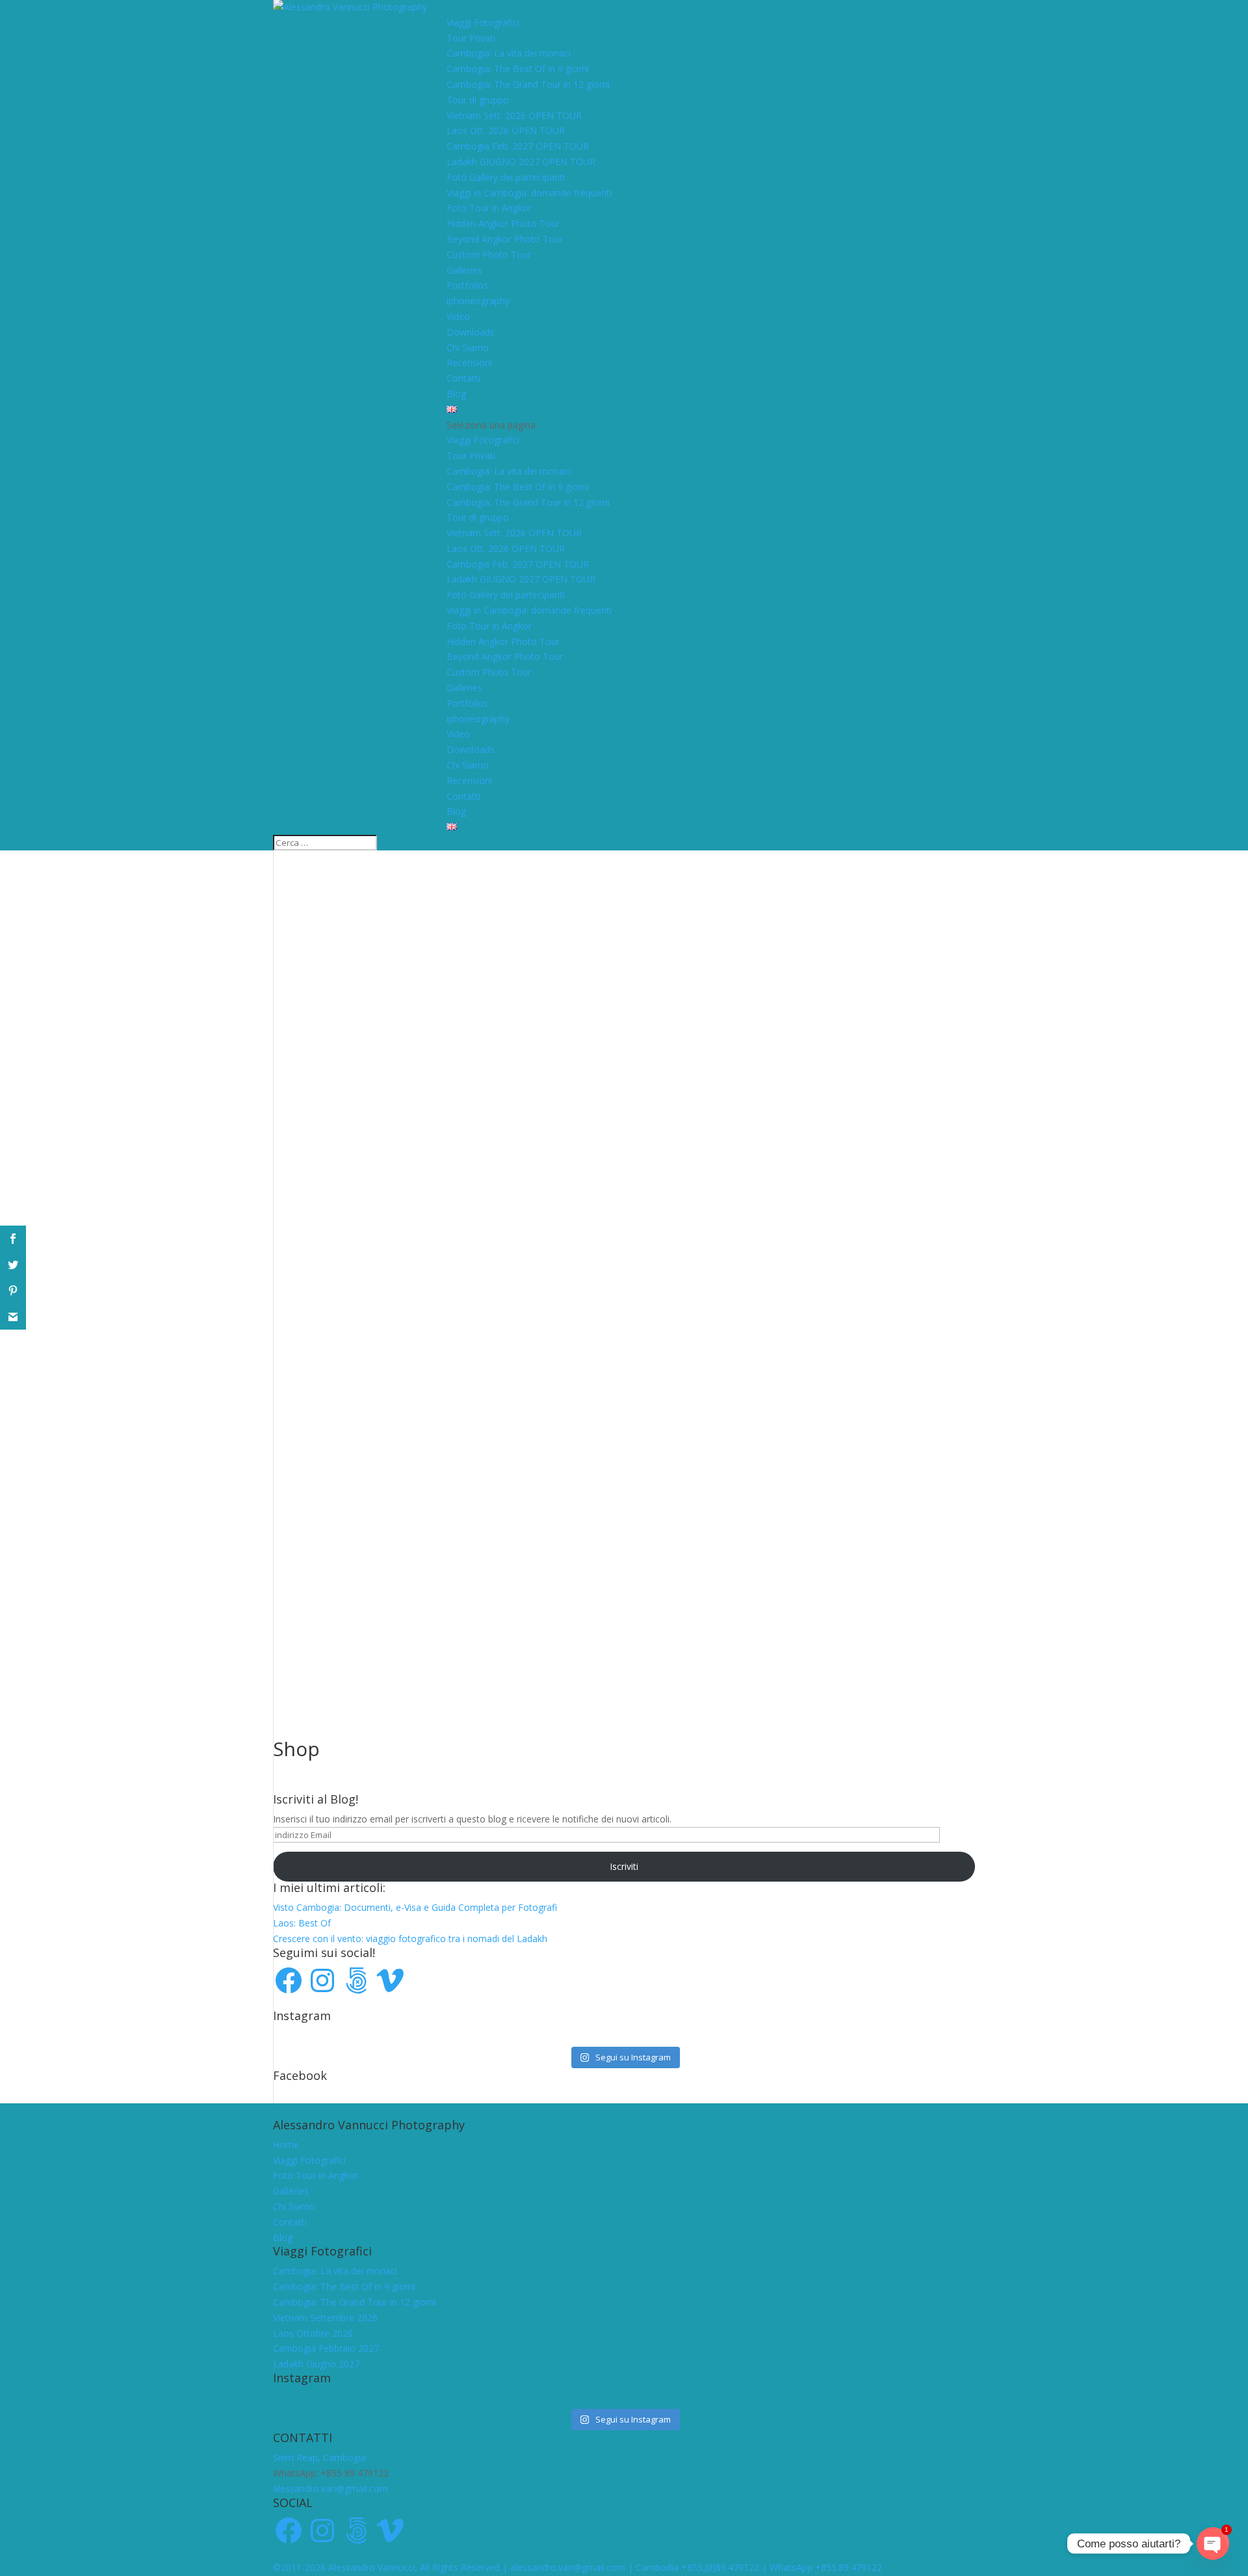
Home (286, 2145)
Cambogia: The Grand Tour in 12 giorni (528, 84)
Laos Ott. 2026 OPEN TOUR (506, 130)
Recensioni (469, 362)
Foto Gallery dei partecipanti (506, 177)
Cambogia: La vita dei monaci (509, 53)
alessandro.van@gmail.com (331, 2489)
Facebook (300, 2075)
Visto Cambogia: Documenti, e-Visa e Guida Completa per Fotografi (415, 1907)
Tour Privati (471, 38)
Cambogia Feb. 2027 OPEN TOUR (518, 146)
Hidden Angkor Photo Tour (503, 223)
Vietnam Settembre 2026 (325, 2318)
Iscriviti (624, 1866)
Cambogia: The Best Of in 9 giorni (518, 69)
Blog (456, 394)
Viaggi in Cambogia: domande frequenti (529, 193)
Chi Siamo (468, 348)
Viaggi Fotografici (483, 22)
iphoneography (478, 301)
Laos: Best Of (302, 1923)
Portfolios (467, 285)
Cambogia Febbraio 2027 (326, 2348)
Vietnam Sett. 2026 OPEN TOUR (514, 115)
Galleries (464, 270)
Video (458, 316)
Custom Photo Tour (489, 255)
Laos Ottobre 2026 (313, 2333)
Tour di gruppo (478, 100)
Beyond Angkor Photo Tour (505, 239)
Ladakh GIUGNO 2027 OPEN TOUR (521, 162)
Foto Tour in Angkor (489, 208)
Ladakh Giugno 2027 (316, 2364)
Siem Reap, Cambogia (319, 2457)
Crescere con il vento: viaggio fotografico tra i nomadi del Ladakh (410, 1939)
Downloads (471, 332)
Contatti (463, 378)
